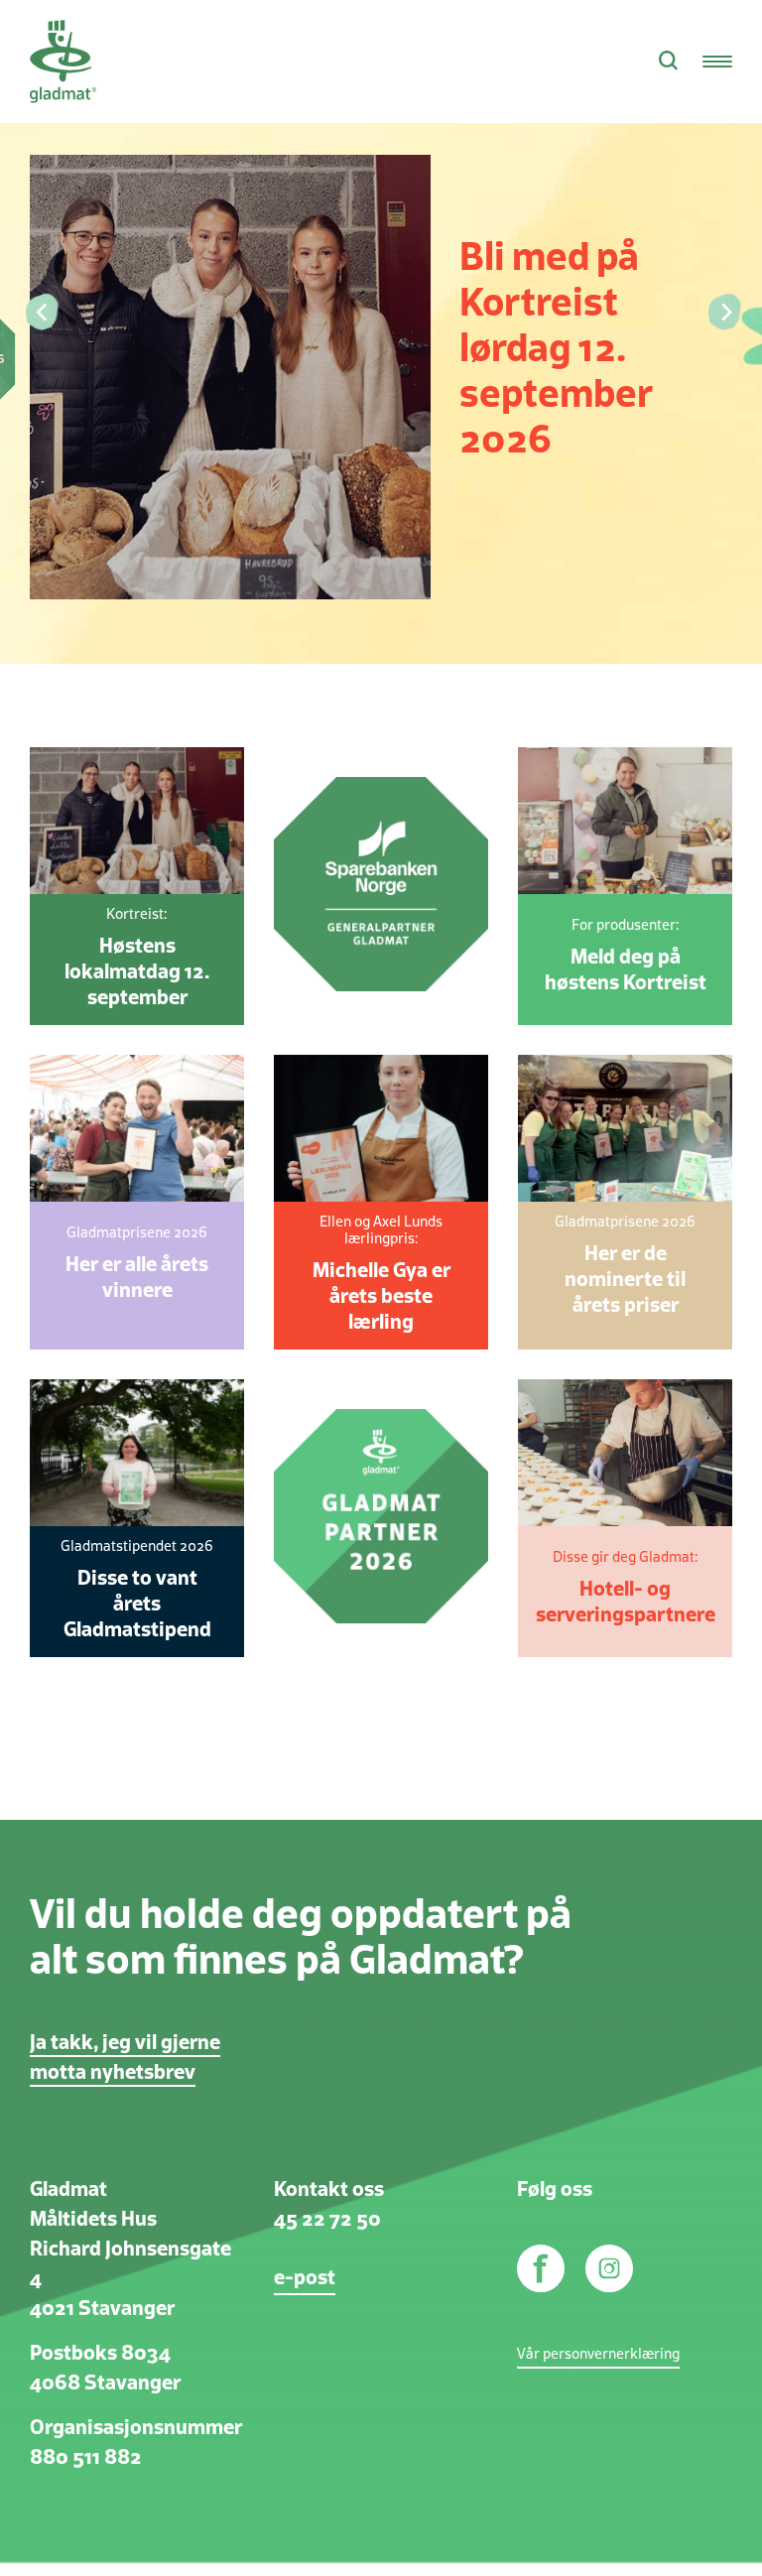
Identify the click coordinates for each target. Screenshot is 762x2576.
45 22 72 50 (327, 2220)
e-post (305, 2278)
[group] (381, 332)
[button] (40, 313)
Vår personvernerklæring (598, 2355)
